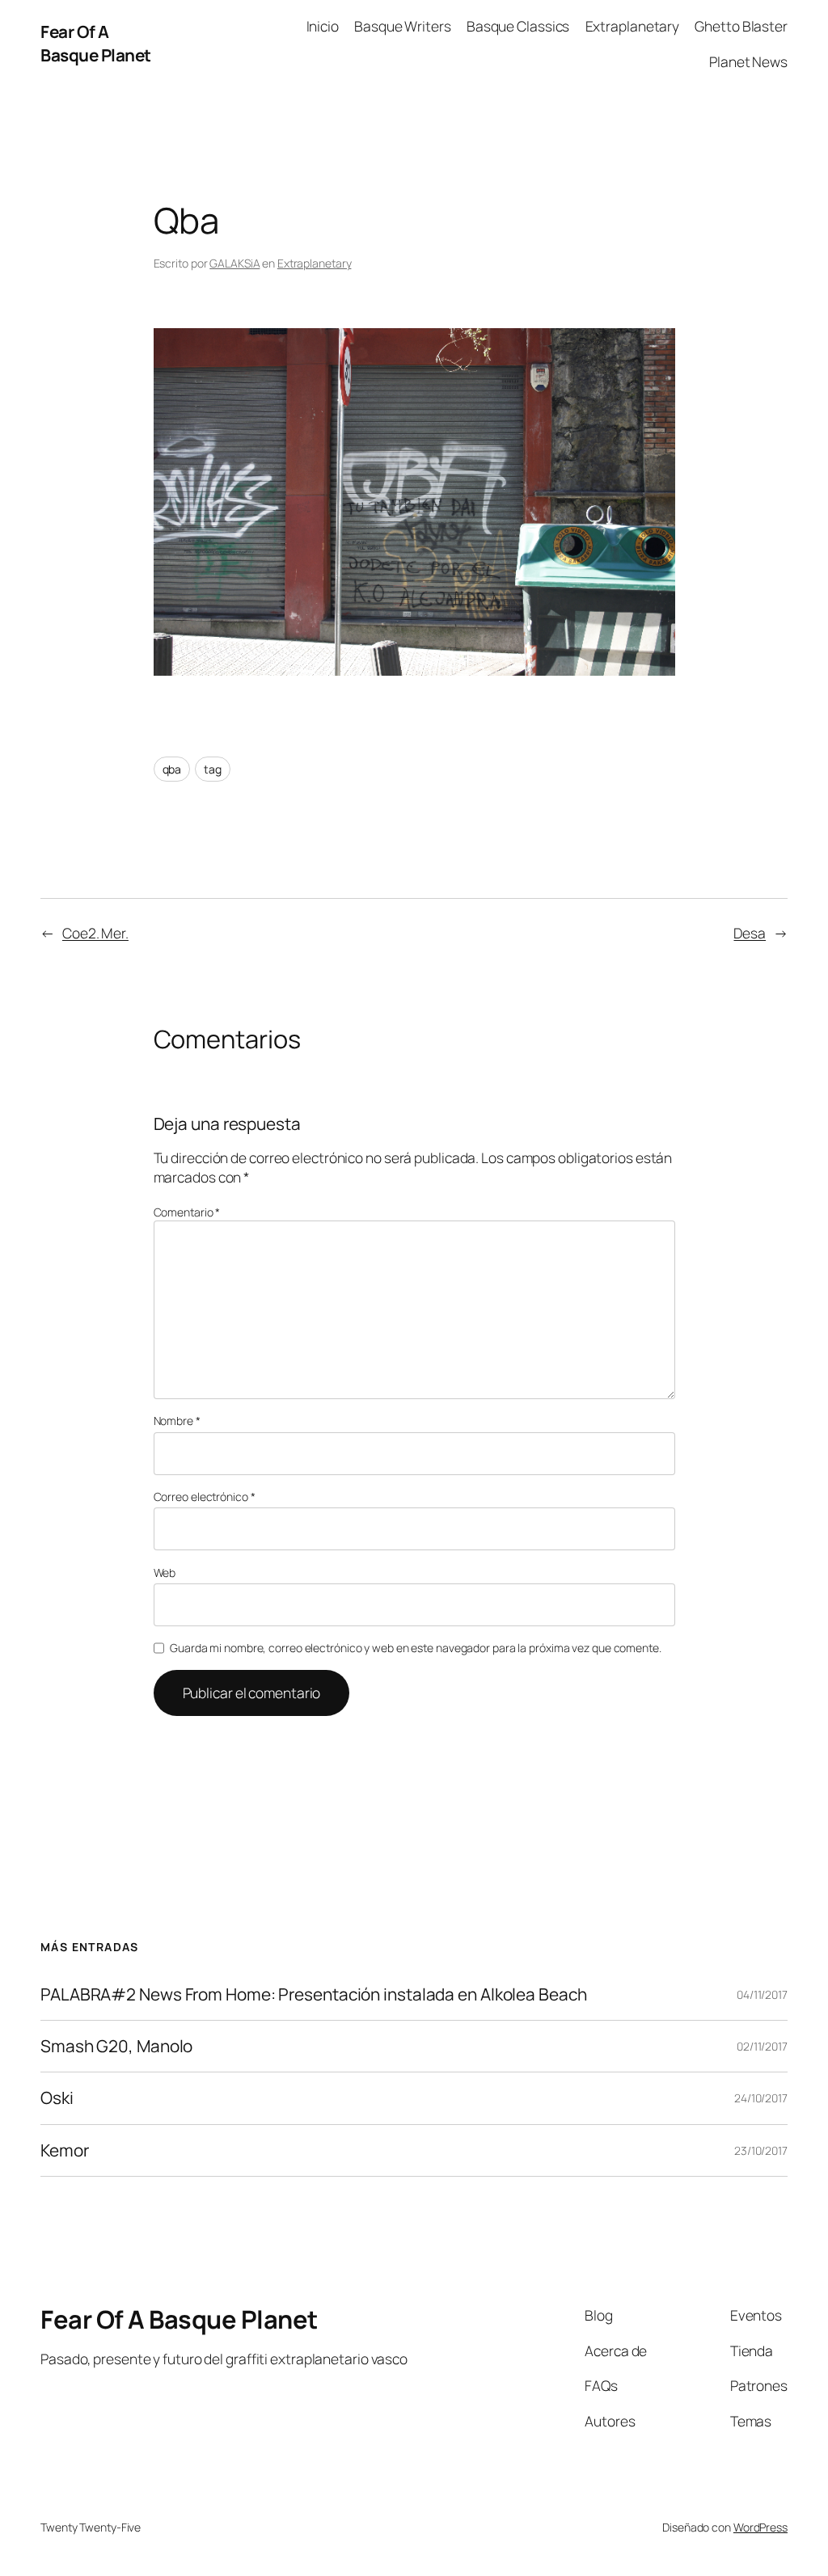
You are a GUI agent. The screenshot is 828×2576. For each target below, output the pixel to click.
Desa (750, 933)
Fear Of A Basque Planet (96, 43)
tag (213, 769)
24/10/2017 (761, 2098)
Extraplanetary (315, 263)
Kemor (65, 2150)
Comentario (187, 1212)
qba (172, 769)
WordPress (760, 2527)
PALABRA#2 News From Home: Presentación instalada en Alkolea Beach (314, 1994)
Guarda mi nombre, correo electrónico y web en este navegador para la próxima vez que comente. (416, 1648)
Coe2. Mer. (95, 933)
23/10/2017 (761, 2150)
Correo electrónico (205, 1497)
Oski (57, 2098)
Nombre (177, 1421)
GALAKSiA (234, 263)
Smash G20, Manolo (116, 2046)
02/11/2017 (762, 2046)
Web (165, 1573)
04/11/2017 (762, 1994)
